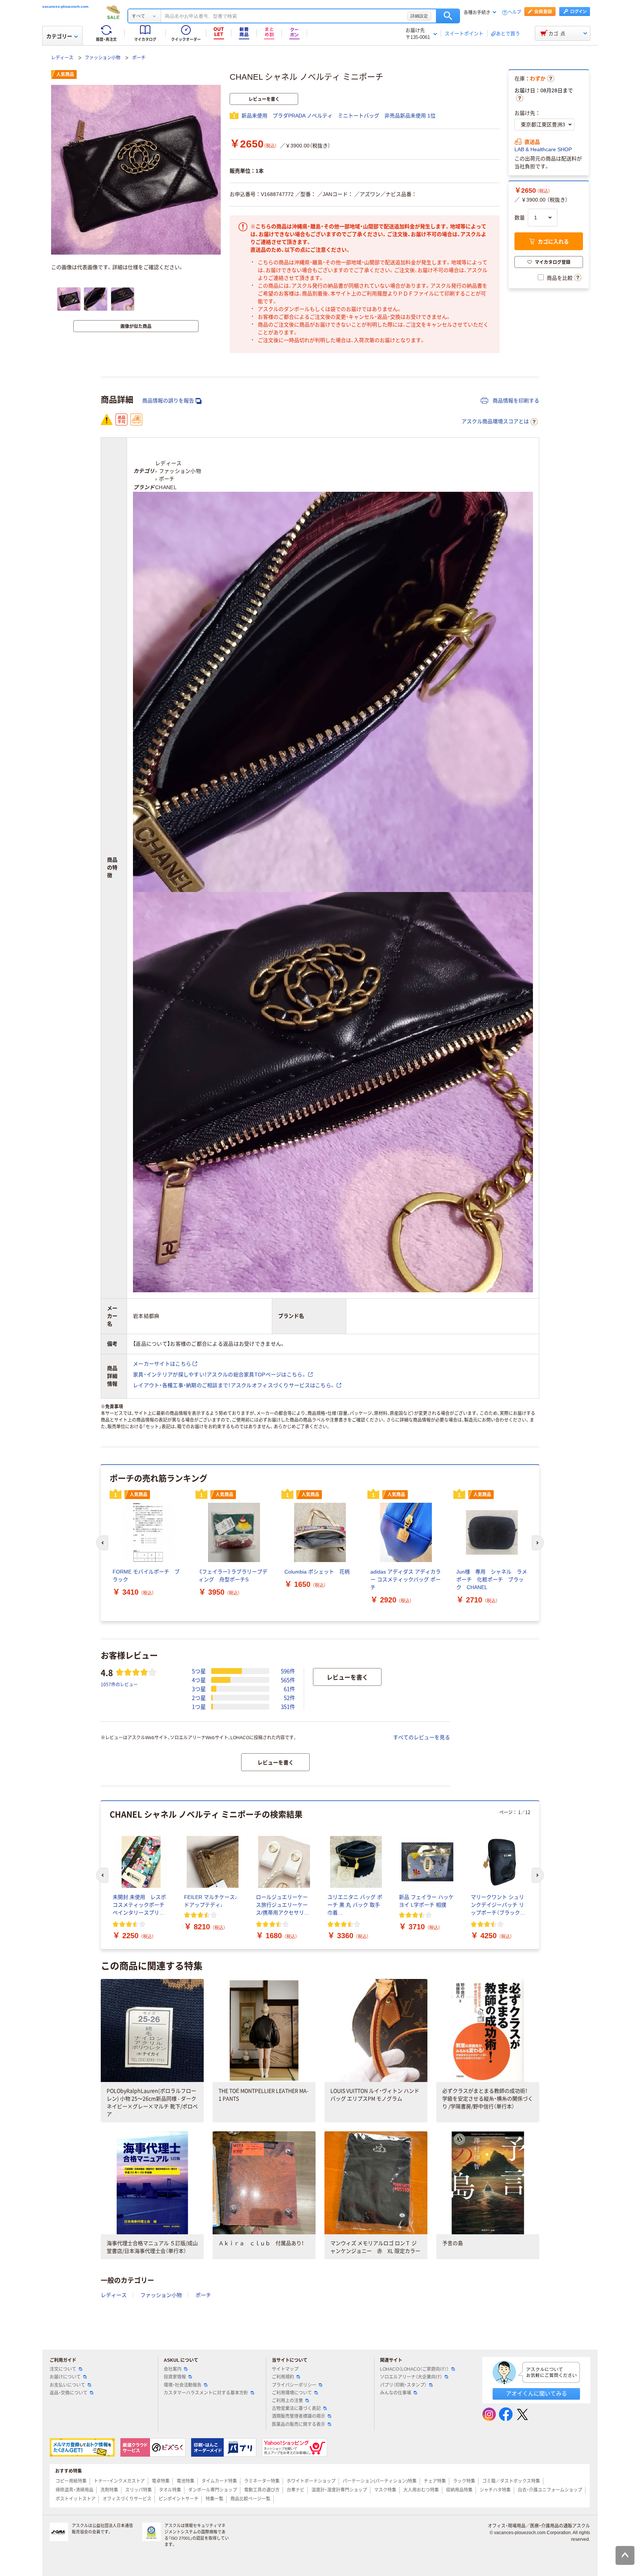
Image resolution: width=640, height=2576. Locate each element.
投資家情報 (175, 2377)
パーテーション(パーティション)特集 (380, 2481)
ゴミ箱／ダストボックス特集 (511, 2481)
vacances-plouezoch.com (65, 6)
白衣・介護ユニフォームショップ (550, 2490)
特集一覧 (214, 2499)
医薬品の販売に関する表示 (299, 2424)
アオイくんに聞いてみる (536, 2393)
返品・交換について (69, 2393)
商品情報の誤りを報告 (168, 401)
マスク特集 (385, 2490)
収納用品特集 (459, 2490)
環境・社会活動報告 (183, 2385)
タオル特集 (170, 2490)
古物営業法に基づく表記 (296, 2408)
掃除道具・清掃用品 (74, 2490)
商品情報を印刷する (515, 401)
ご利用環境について (292, 2393)
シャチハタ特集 (495, 2490)
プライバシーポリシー (294, 2385)
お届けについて (65, 2377)
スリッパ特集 (139, 2490)
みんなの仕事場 (396, 2393)
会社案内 (173, 2369)
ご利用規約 (283, 2377)
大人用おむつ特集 (421, 2490)
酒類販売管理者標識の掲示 (299, 2416)
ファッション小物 (103, 58)
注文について (63, 2369)
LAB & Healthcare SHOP (543, 149)
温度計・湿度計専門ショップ (339, 2490)
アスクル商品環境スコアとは (495, 421)
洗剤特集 (109, 2490)
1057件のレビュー (119, 1684)
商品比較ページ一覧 (250, 2499)
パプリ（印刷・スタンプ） (403, 2385)
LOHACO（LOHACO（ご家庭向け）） (414, 2369)
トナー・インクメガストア (119, 2481)
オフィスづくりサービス (127, 2499)
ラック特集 (464, 2481)
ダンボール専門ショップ (213, 2490)
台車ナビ (296, 2490)
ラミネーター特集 (262, 2481)
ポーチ (139, 58)
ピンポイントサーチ (179, 2499)
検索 (448, 16)
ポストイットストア (76, 2499)
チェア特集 (435, 2481)
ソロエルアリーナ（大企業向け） (411, 2377)
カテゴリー (59, 36)
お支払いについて (67, 2385)
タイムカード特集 (219, 2481)
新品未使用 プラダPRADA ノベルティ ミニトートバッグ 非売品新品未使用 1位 (339, 116)
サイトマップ (285, 2369)
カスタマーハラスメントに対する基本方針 (206, 2393)
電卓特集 (161, 2481)
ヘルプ (514, 12)
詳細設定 (419, 16)
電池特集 (186, 2481)
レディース (62, 58)
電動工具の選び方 (262, 2490)
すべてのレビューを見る (421, 1737)
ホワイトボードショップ (311, 2481)
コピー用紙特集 (71, 2481)
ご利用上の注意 (287, 2401)
